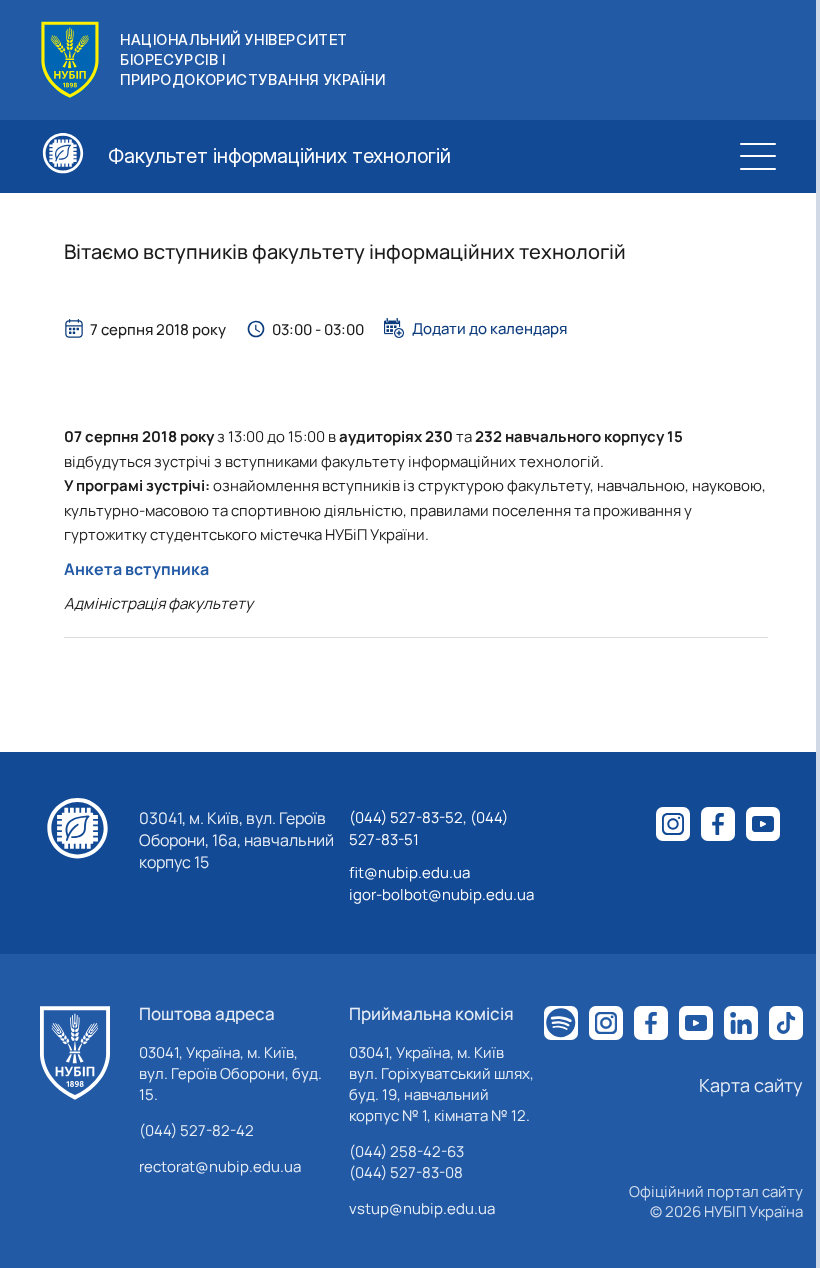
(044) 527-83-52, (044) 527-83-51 (428, 829)
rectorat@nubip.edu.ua (220, 1166)
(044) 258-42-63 (406, 1151)
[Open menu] (758, 156)
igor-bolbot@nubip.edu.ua (441, 894)
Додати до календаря (489, 328)
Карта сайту (751, 1085)
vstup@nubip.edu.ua (422, 1208)
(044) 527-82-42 (196, 1130)
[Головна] (75, 1053)
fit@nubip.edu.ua (409, 872)
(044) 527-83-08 (406, 1172)
